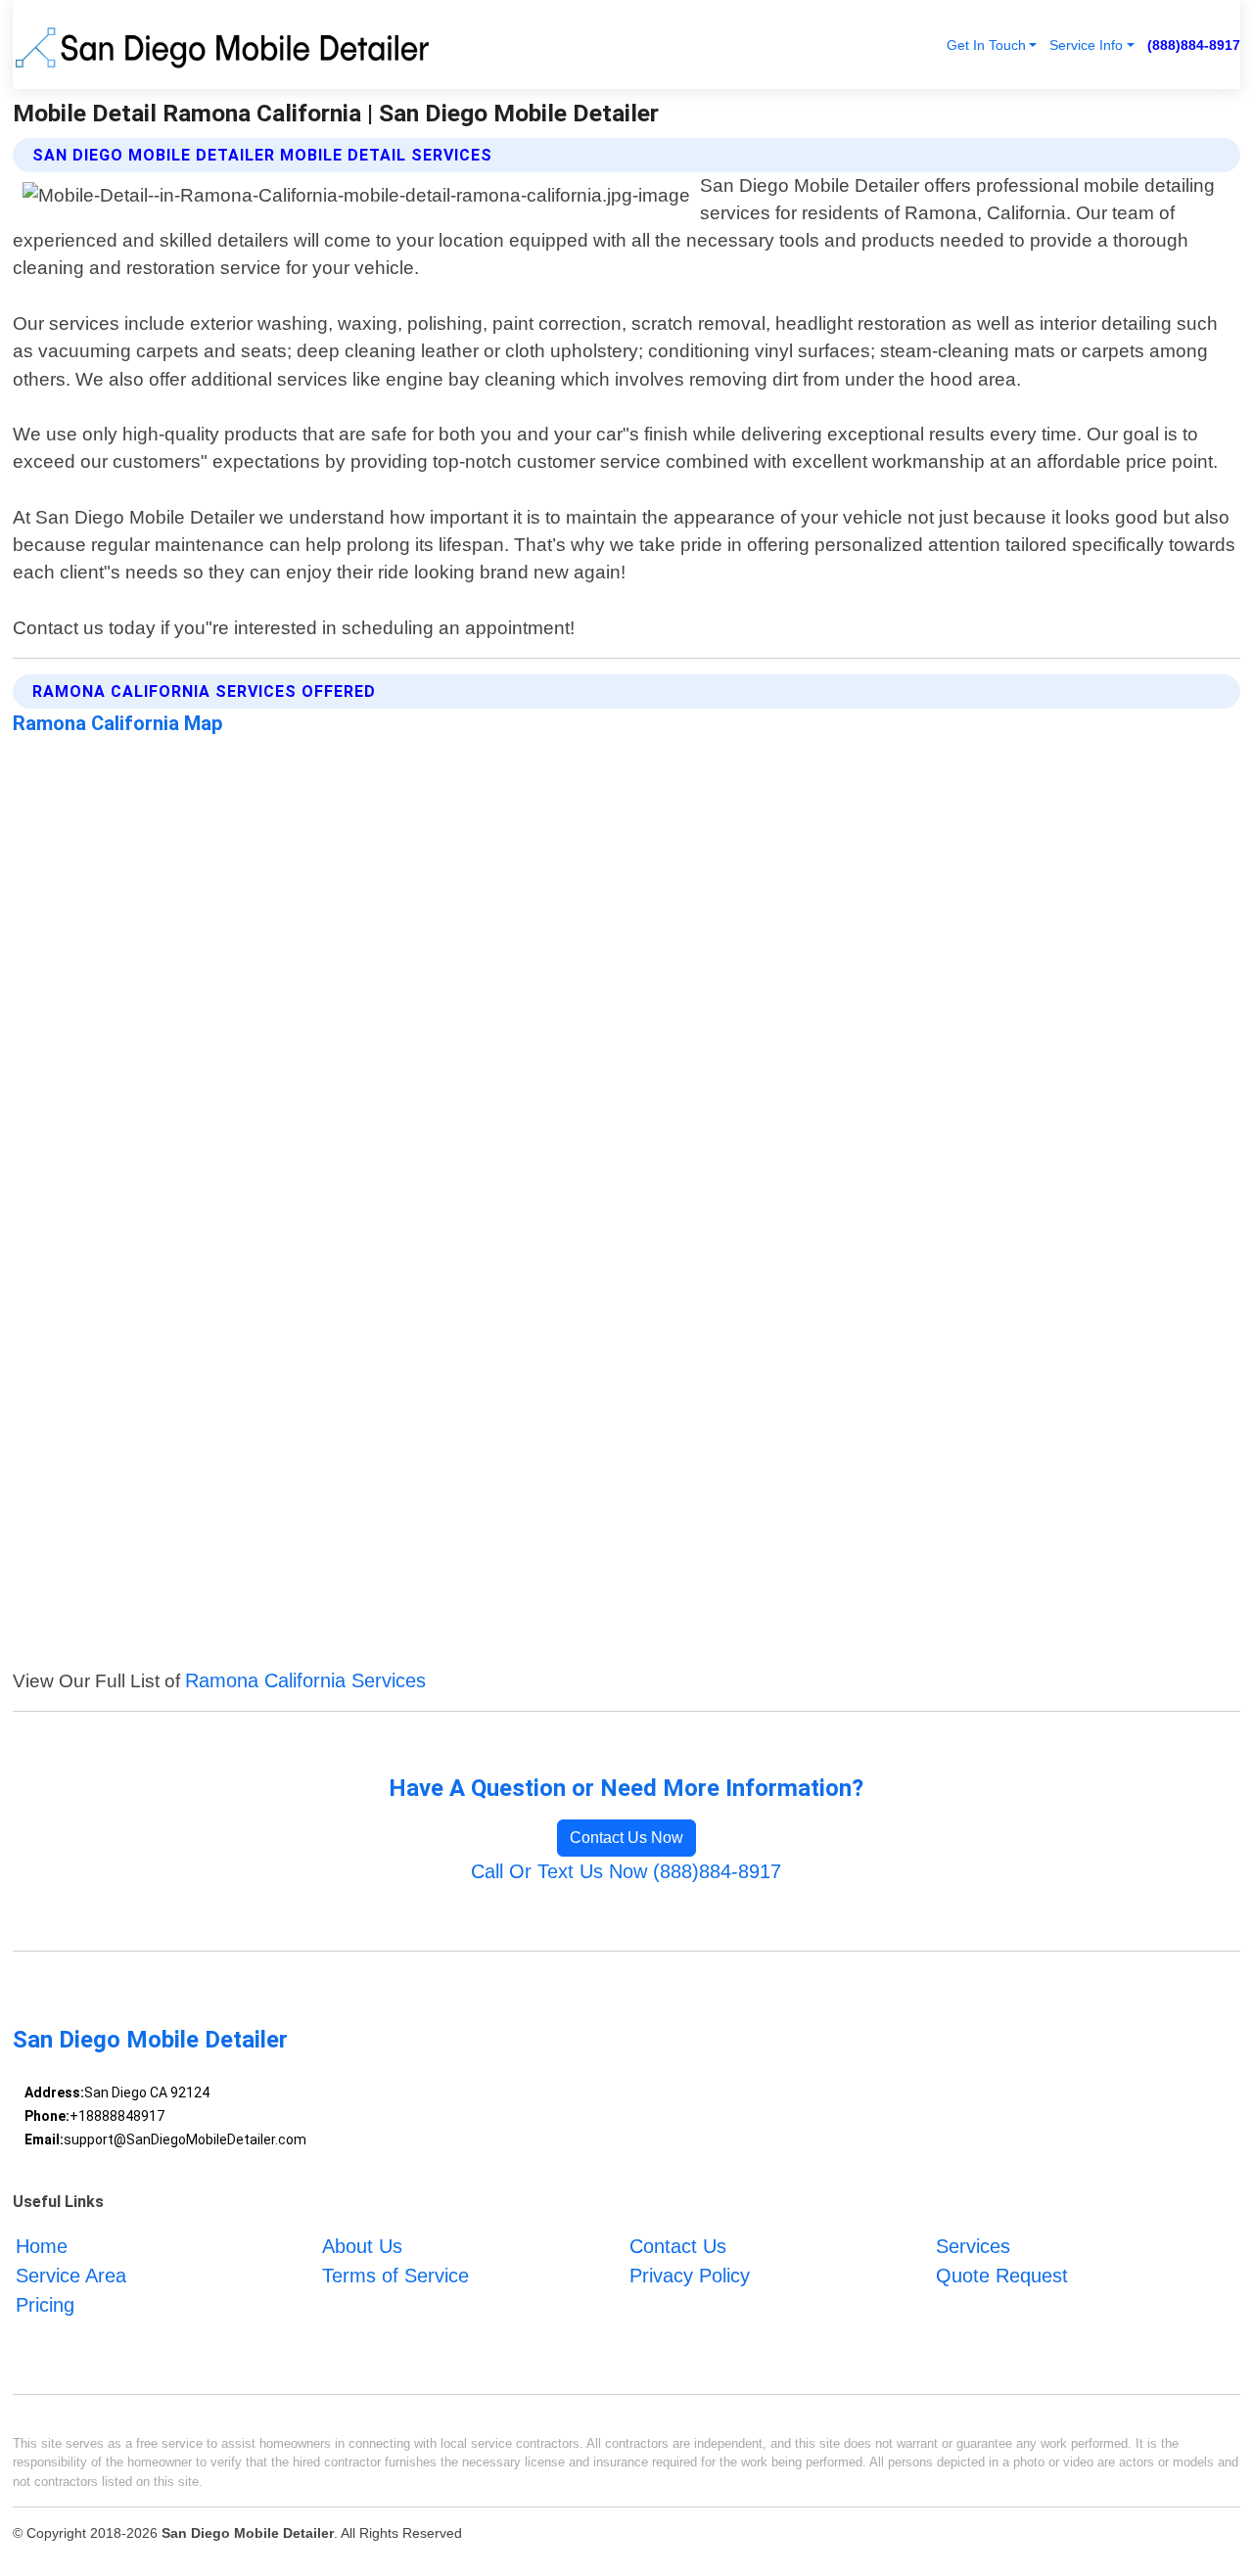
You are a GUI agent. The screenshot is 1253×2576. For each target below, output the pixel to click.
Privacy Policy (690, 2276)
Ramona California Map (117, 723)
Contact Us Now (626, 1838)
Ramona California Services (305, 1680)
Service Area (71, 2276)
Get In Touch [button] (986, 45)
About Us (362, 2246)
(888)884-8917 (1194, 45)
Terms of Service (395, 2276)
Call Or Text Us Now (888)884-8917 (626, 1871)
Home (42, 2246)
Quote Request (1002, 2276)
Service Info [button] (1086, 45)
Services (973, 2246)
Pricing (45, 2305)
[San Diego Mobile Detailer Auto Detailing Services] (226, 45)
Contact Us (678, 2246)
